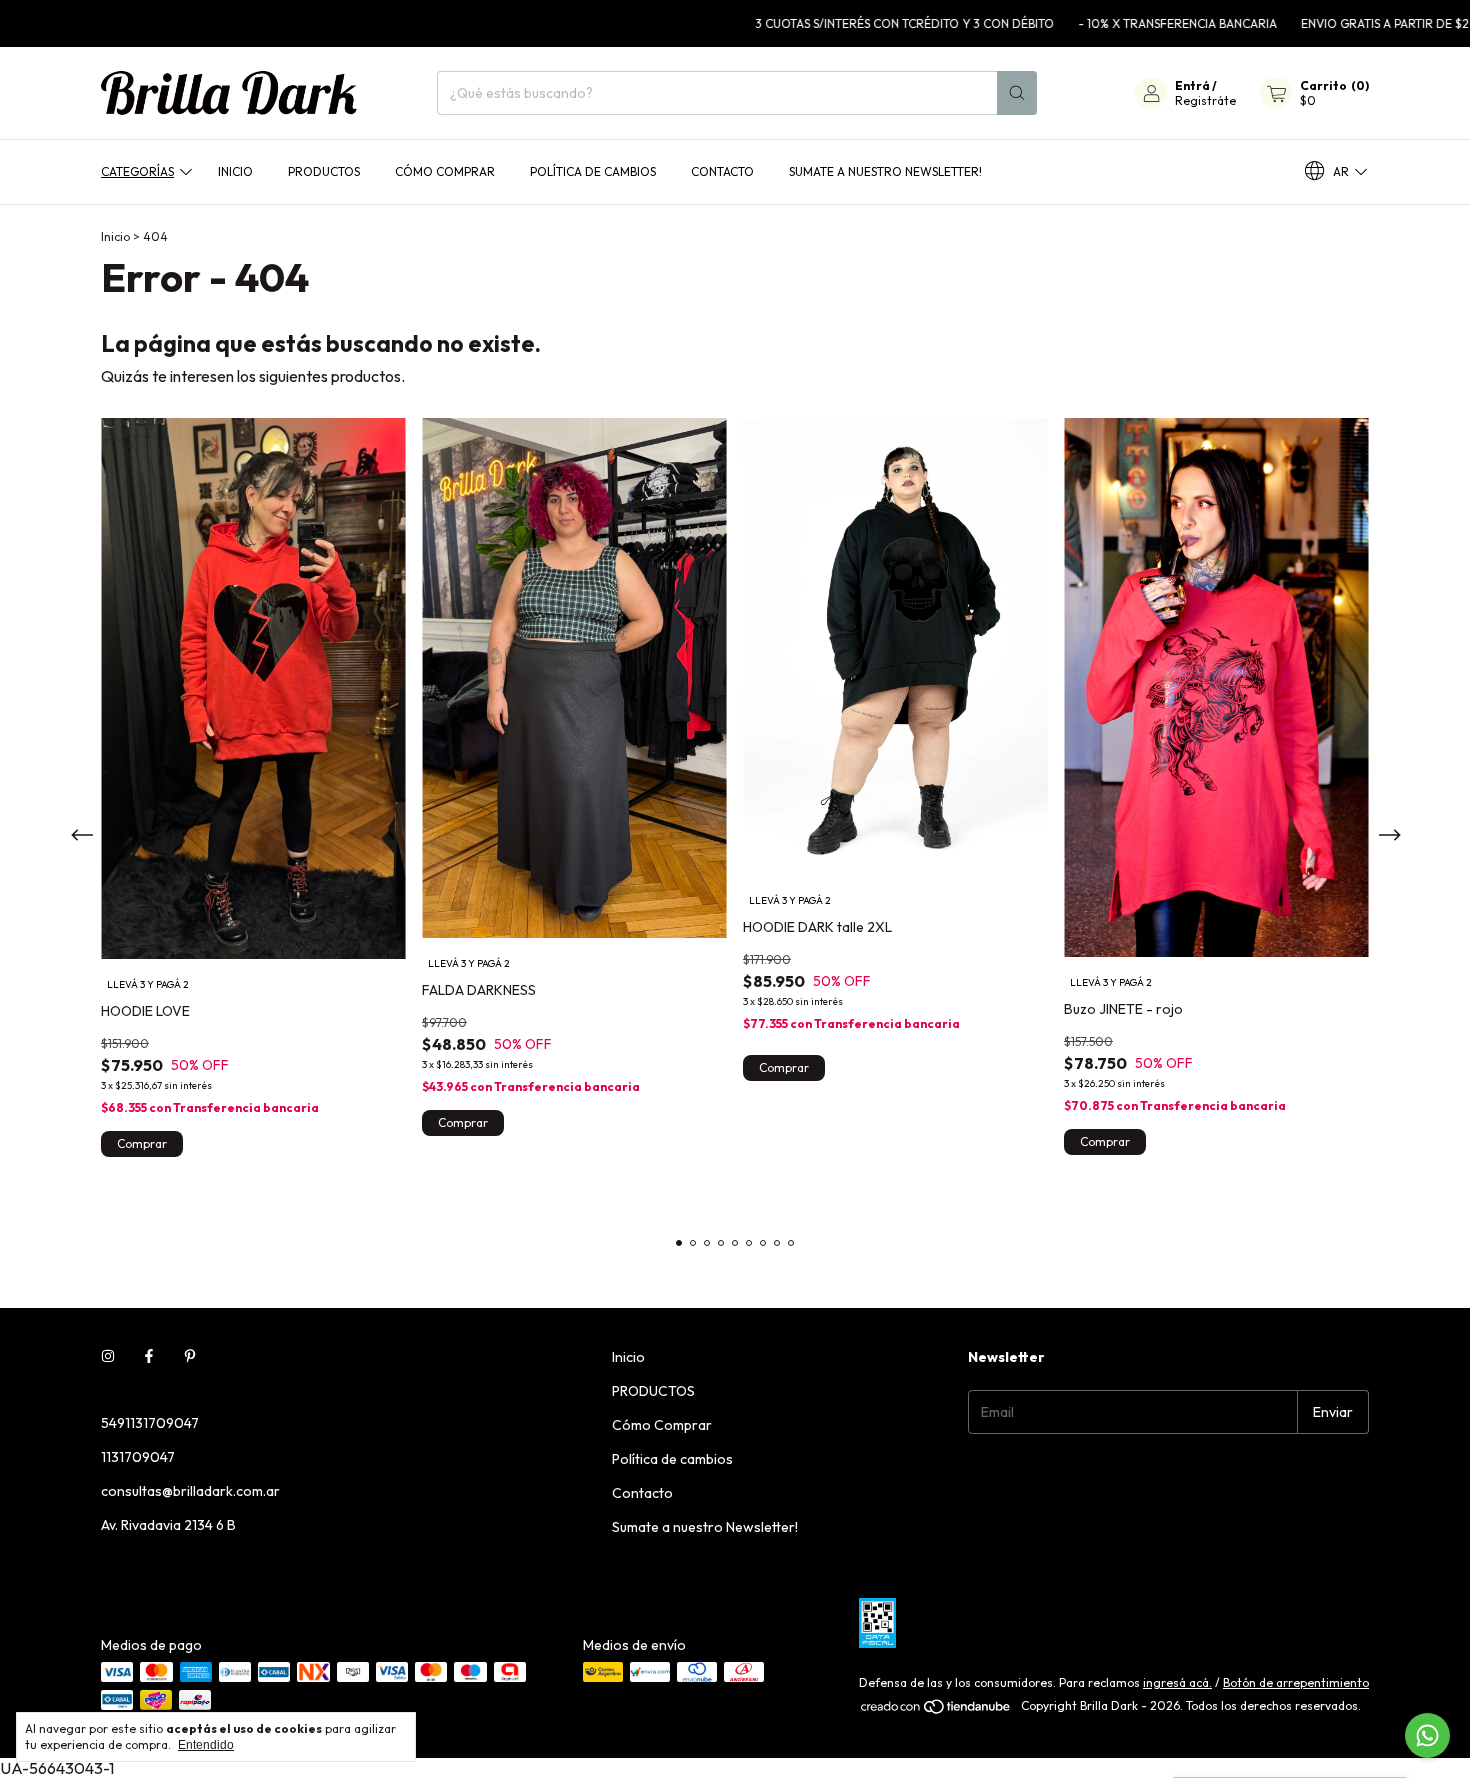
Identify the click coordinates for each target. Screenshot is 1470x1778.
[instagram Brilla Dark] (108, 1357)
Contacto (722, 171)
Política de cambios (593, 171)
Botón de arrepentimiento (1296, 1682)
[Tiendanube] (936, 1710)
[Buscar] (1017, 93)
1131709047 (138, 1457)
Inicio (235, 171)
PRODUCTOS (324, 171)
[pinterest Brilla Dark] (190, 1357)
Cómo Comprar (445, 171)
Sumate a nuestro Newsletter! (885, 171)
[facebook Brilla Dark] (149, 1357)
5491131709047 (150, 1423)
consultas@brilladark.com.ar (190, 1491)
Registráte (1205, 100)
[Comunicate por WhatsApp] (1427, 1735)
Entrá (1192, 85)
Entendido (206, 1745)
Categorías (137, 171)
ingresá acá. (1177, 1682)
